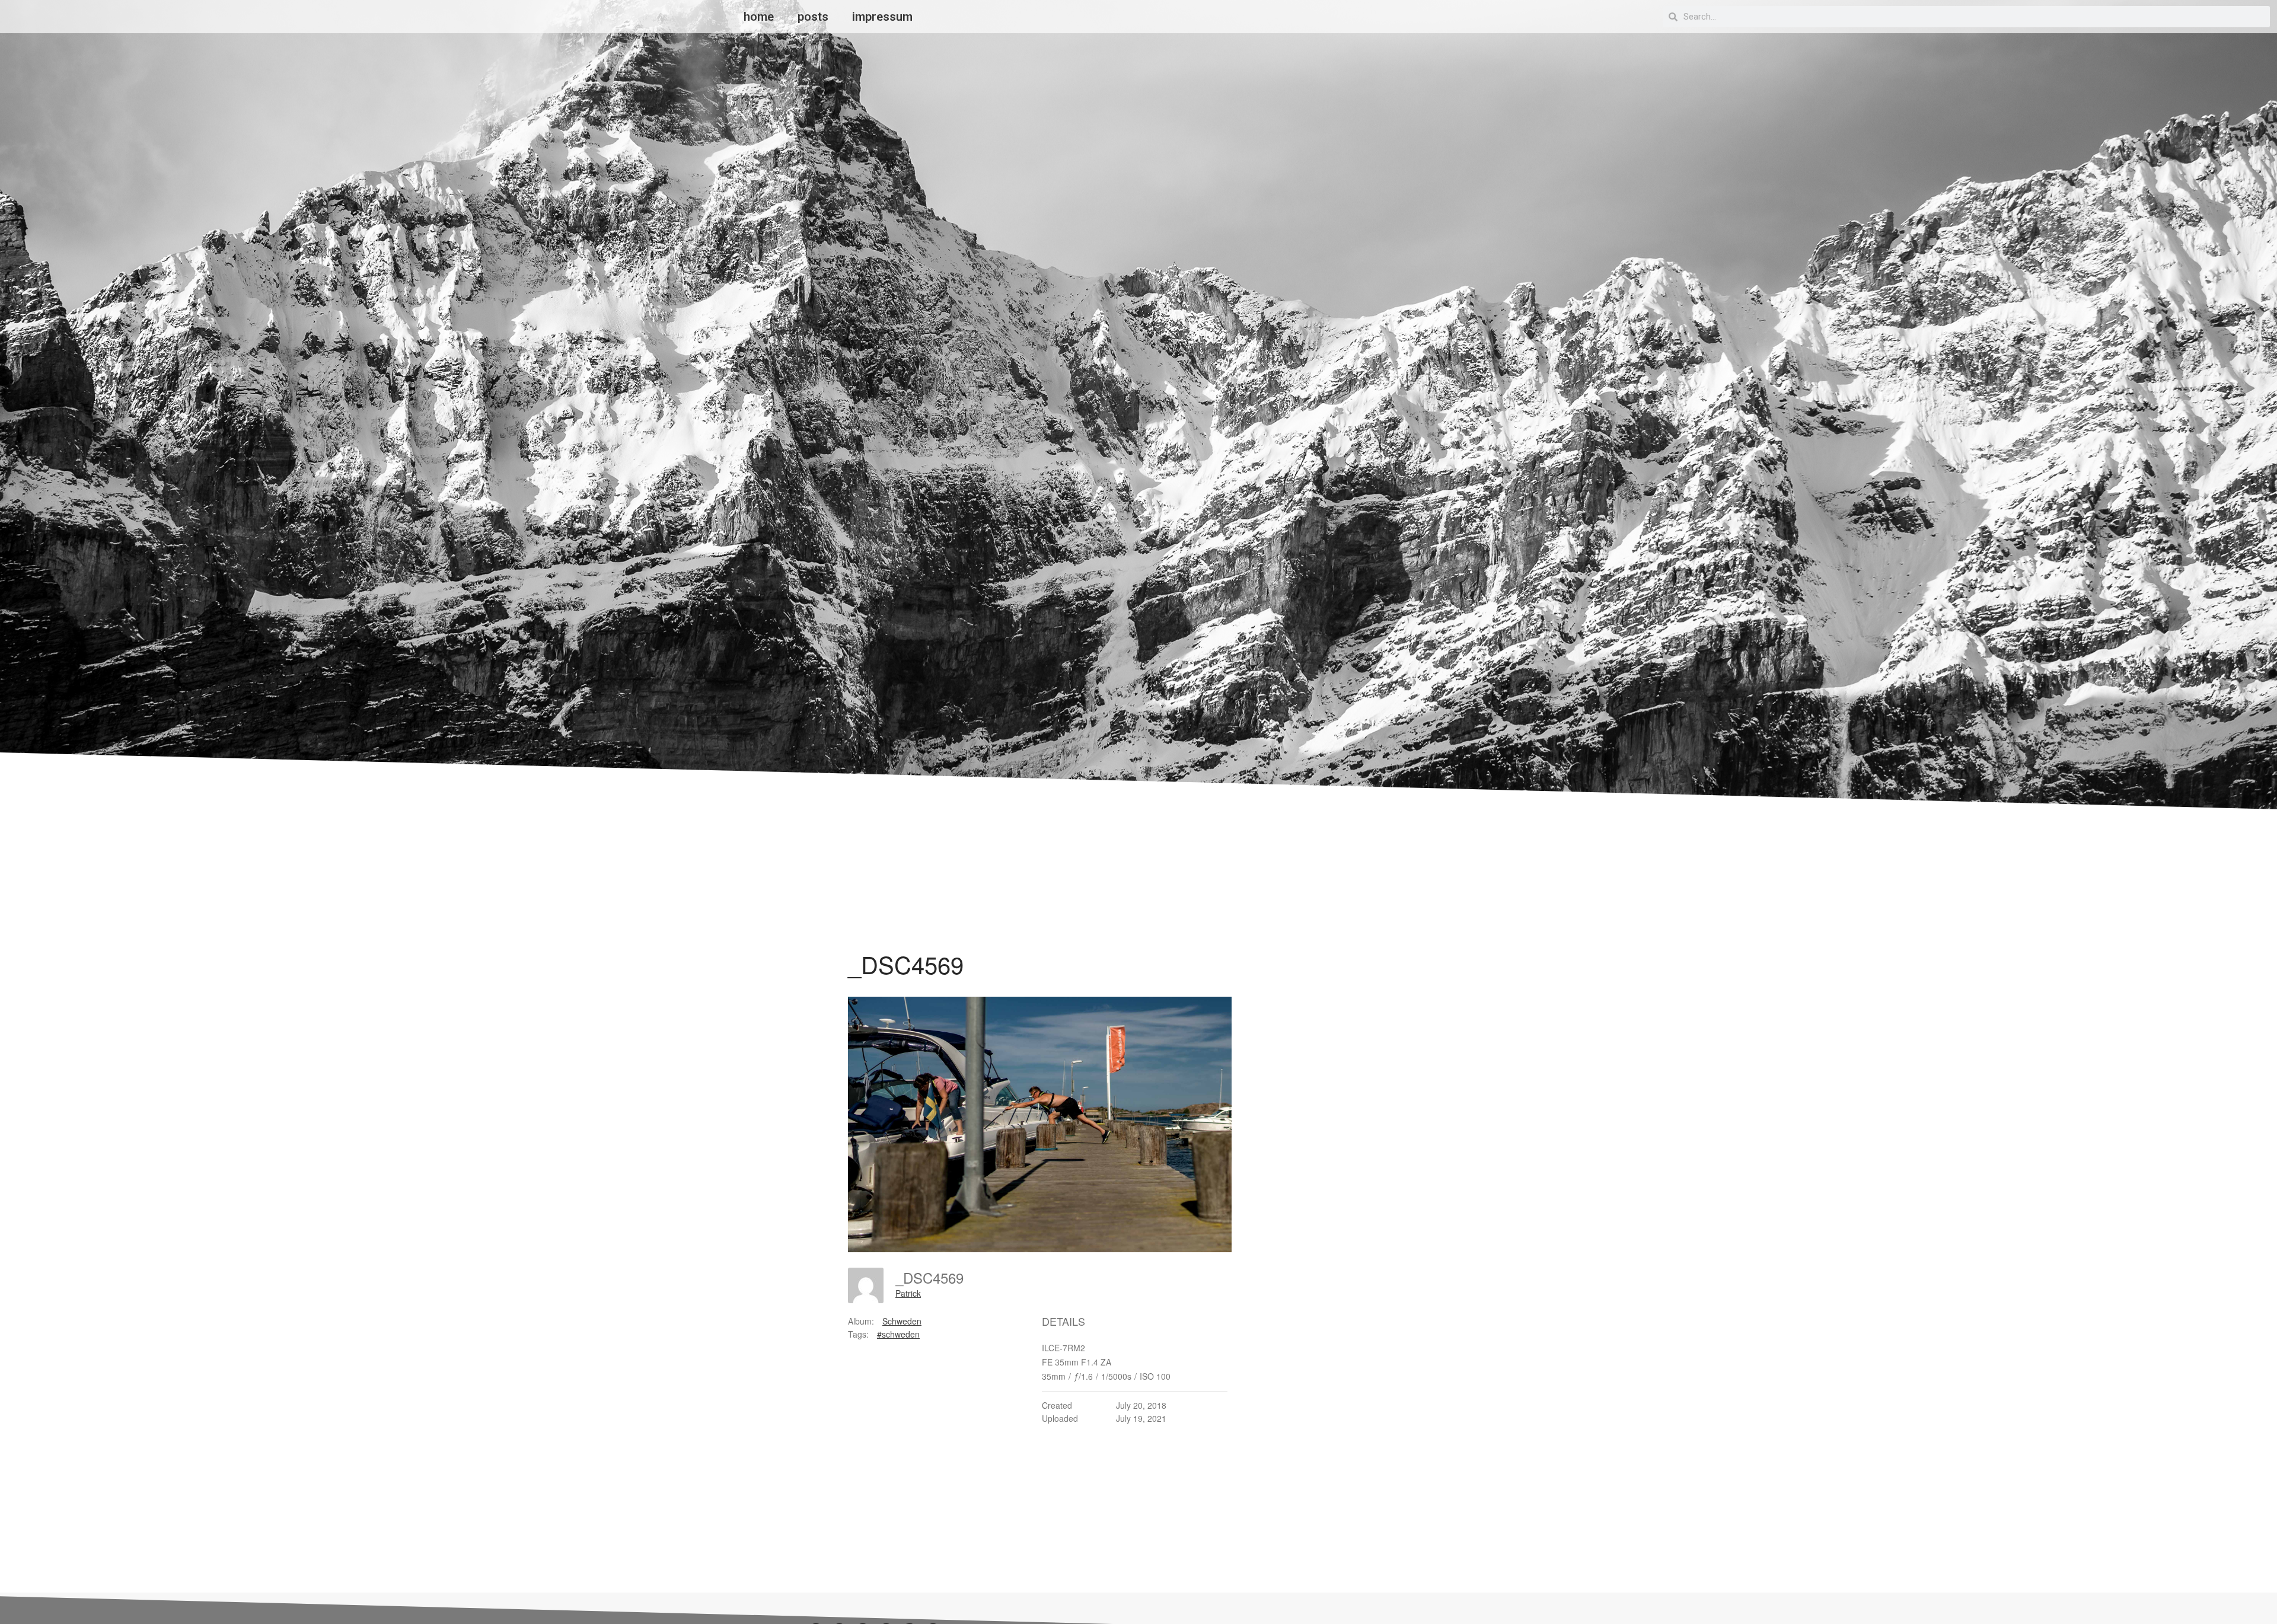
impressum (882, 17)
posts (813, 17)
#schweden (898, 1334)
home (759, 17)
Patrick (908, 1293)
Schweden (902, 1321)
